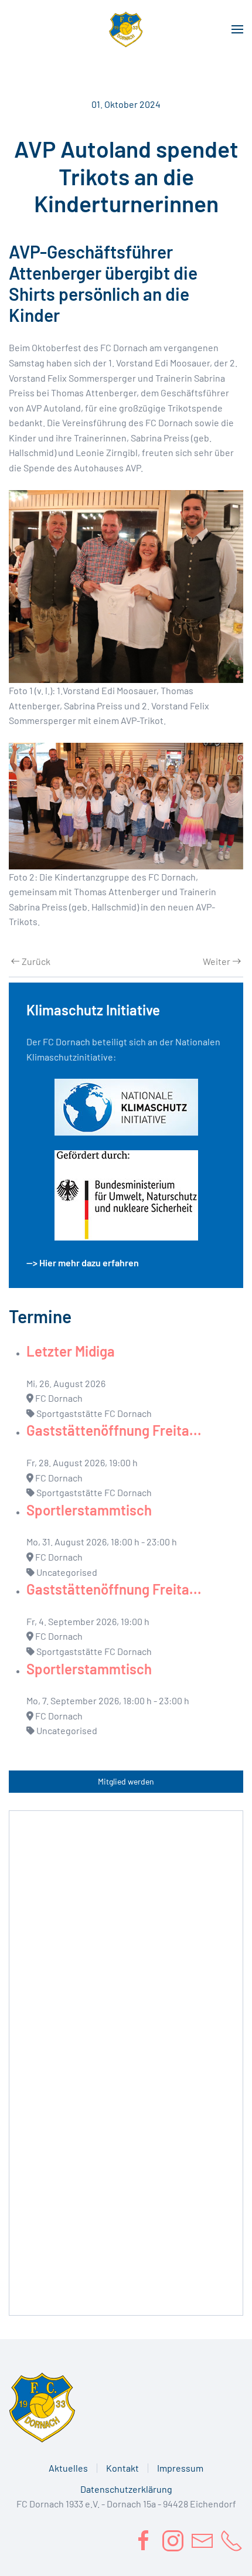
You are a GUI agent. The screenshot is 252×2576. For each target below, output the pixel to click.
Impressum (180, 2468)
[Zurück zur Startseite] (126, 29)
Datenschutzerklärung (126, 2489)
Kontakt (122, 2468)
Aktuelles (68, 2468)
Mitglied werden (126, 1781)
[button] (237, 29)
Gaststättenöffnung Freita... (114, 1430)
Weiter (217, 961)
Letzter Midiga (71, 1351)
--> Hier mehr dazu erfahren (83, 1262)
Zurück (36, 961)
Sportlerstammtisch (89, 1510)
